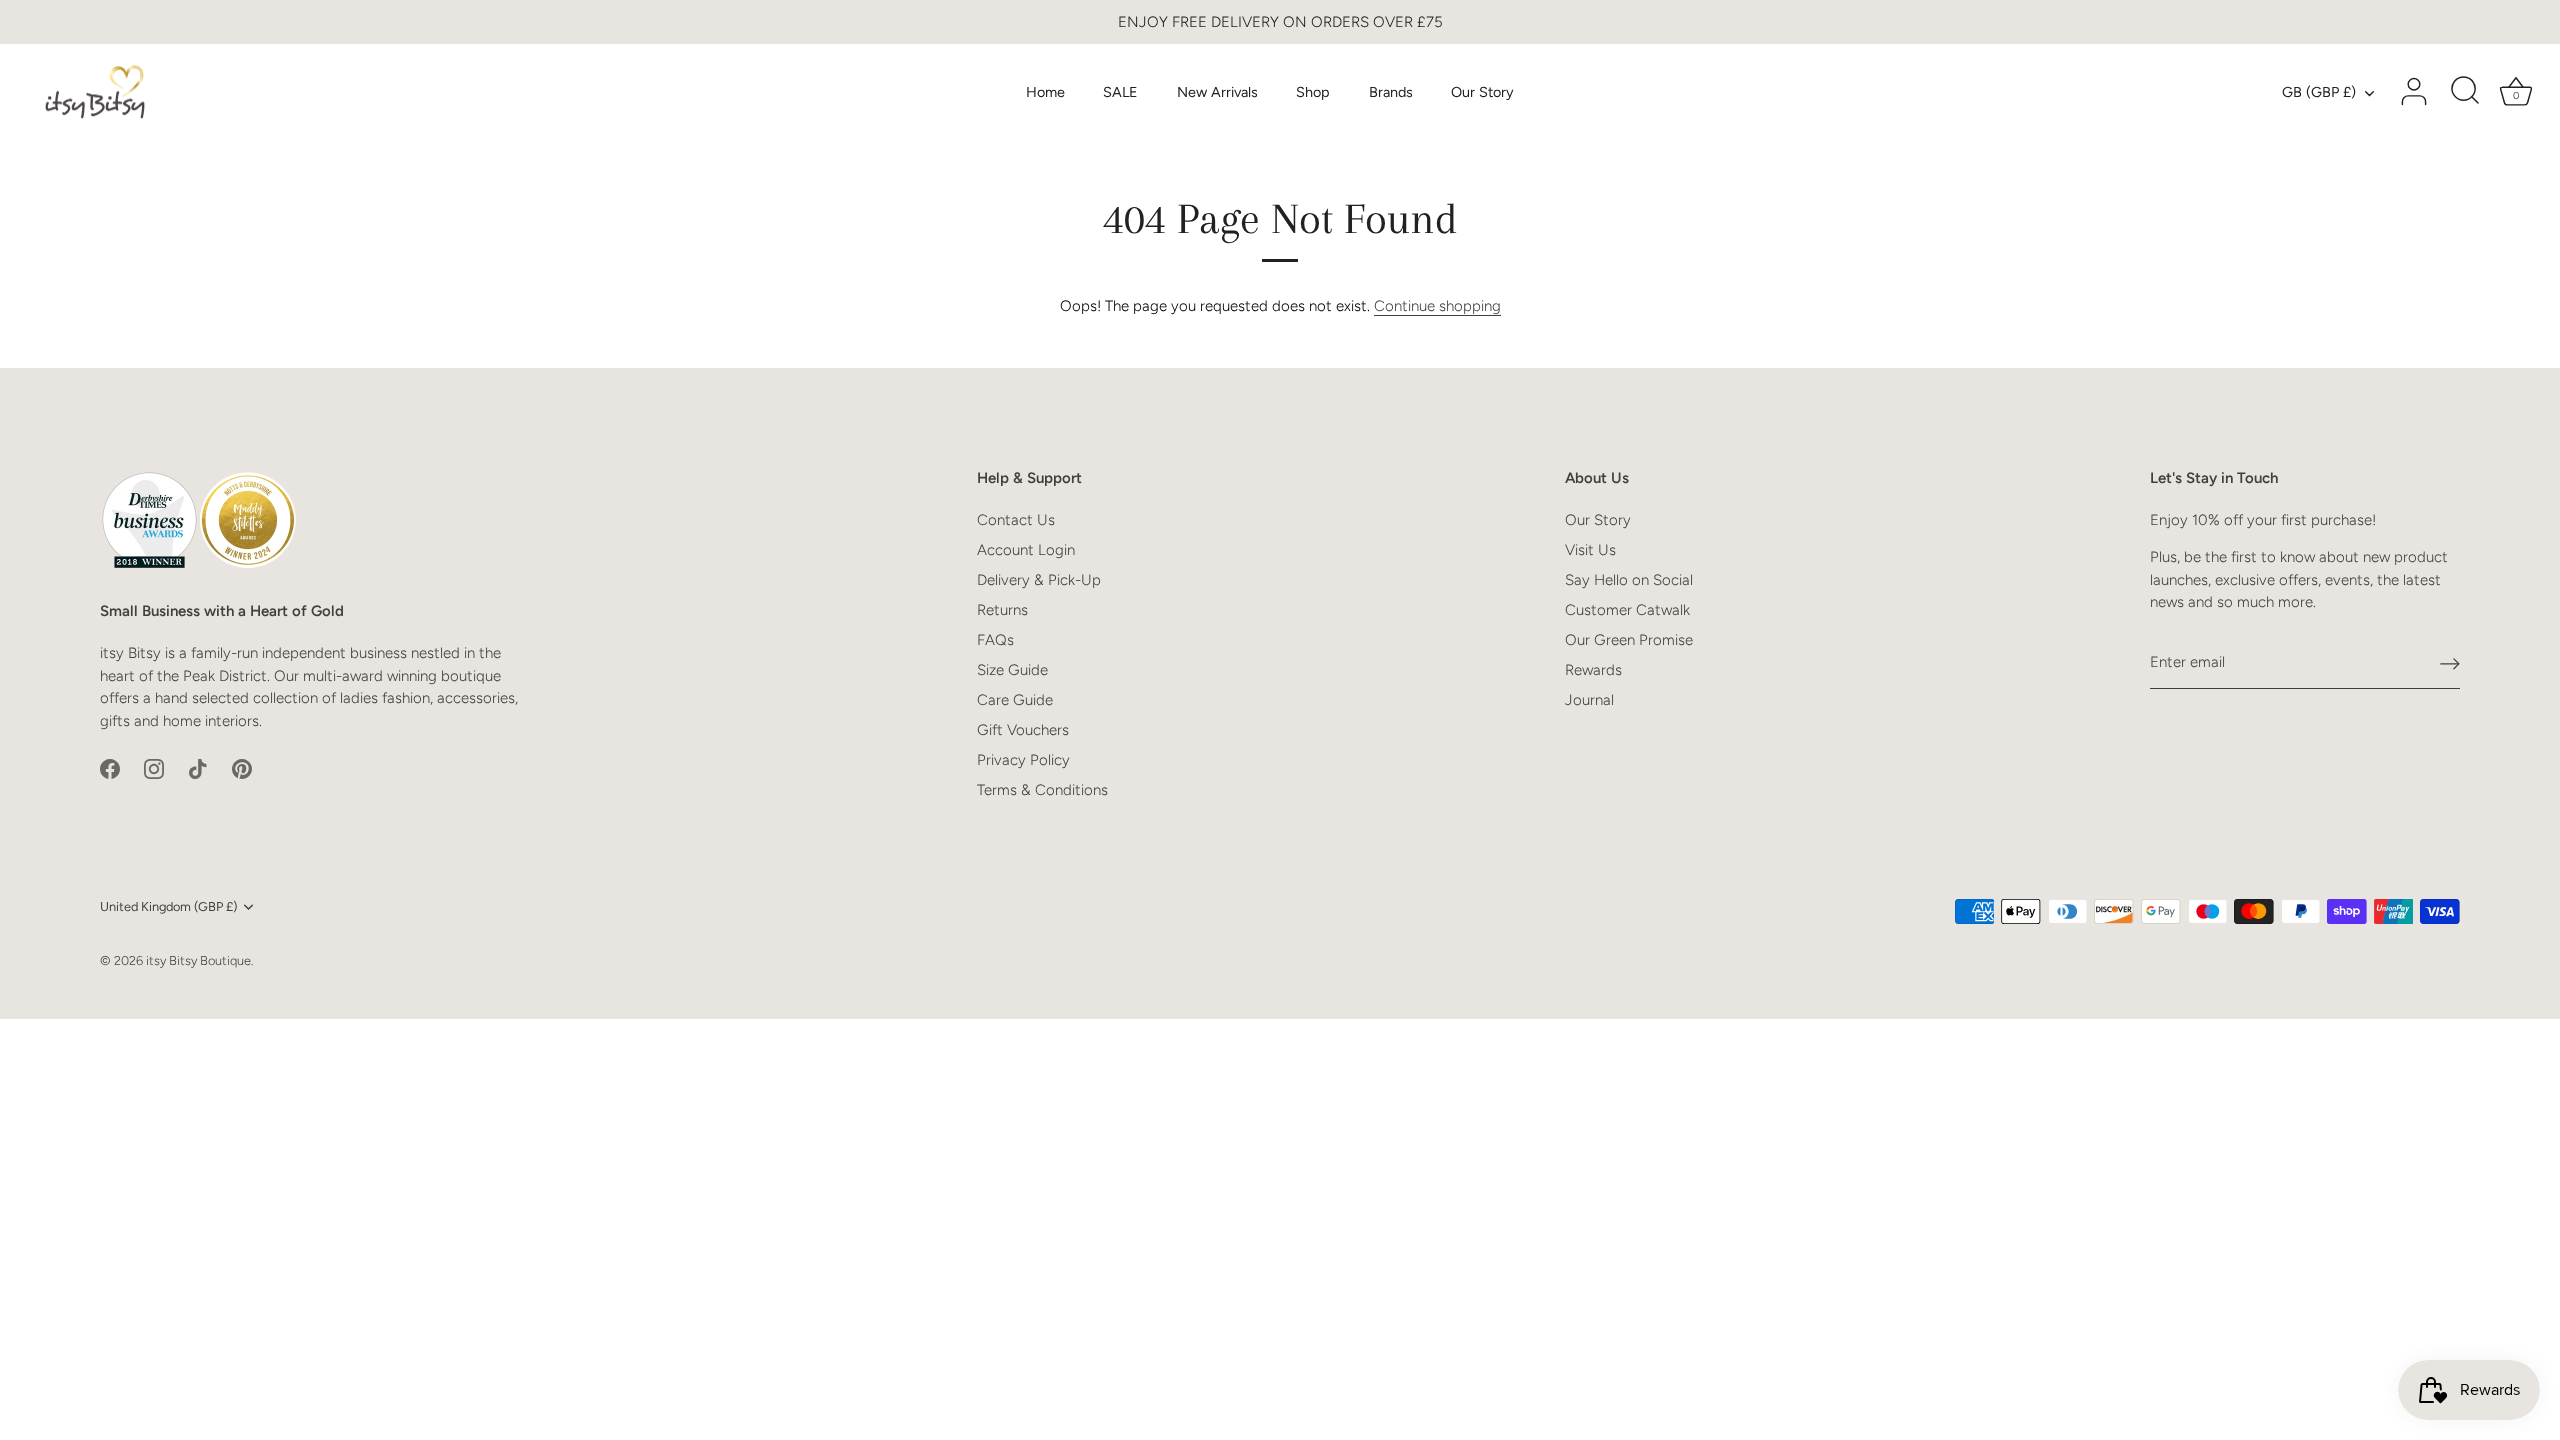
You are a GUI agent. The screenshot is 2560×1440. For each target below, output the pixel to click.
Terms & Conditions (1042, 790)
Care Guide (1015, 700)
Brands (1391, 92)
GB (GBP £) (2319, 92)
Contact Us (1016, 520)
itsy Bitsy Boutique (198, 960)
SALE (1120, 92)
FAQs (995, 640)
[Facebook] (110, 767)
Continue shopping (1437, 306)
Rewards (1593, 670)
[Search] (2465, 92)
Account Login (1026, 550)
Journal (1589, 700)
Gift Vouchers (1023, 730)
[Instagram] (154, 767)
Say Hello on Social (1629, 580)
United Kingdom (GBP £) (168, 906)
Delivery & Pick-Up (1039, 580)
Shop (1313, 92)
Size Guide (1012, 670)
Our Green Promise (1629, 640)
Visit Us (1590, 550)
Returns (1002, 610)
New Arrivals (1217, 92)
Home (1045, 92)
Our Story (1482, 92)
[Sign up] (2450, 663)
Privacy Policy (1023, 760)
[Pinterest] (242, 767)
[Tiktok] (198, 767)
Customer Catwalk (1627, 610)
